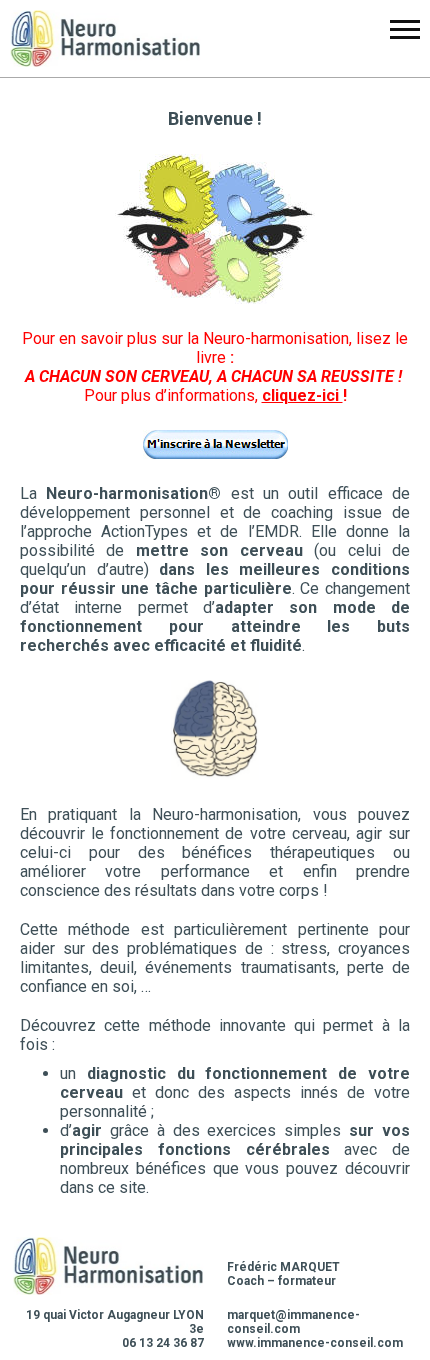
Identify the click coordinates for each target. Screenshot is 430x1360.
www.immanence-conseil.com (315, 1343)
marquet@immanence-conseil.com (293, 1322)
